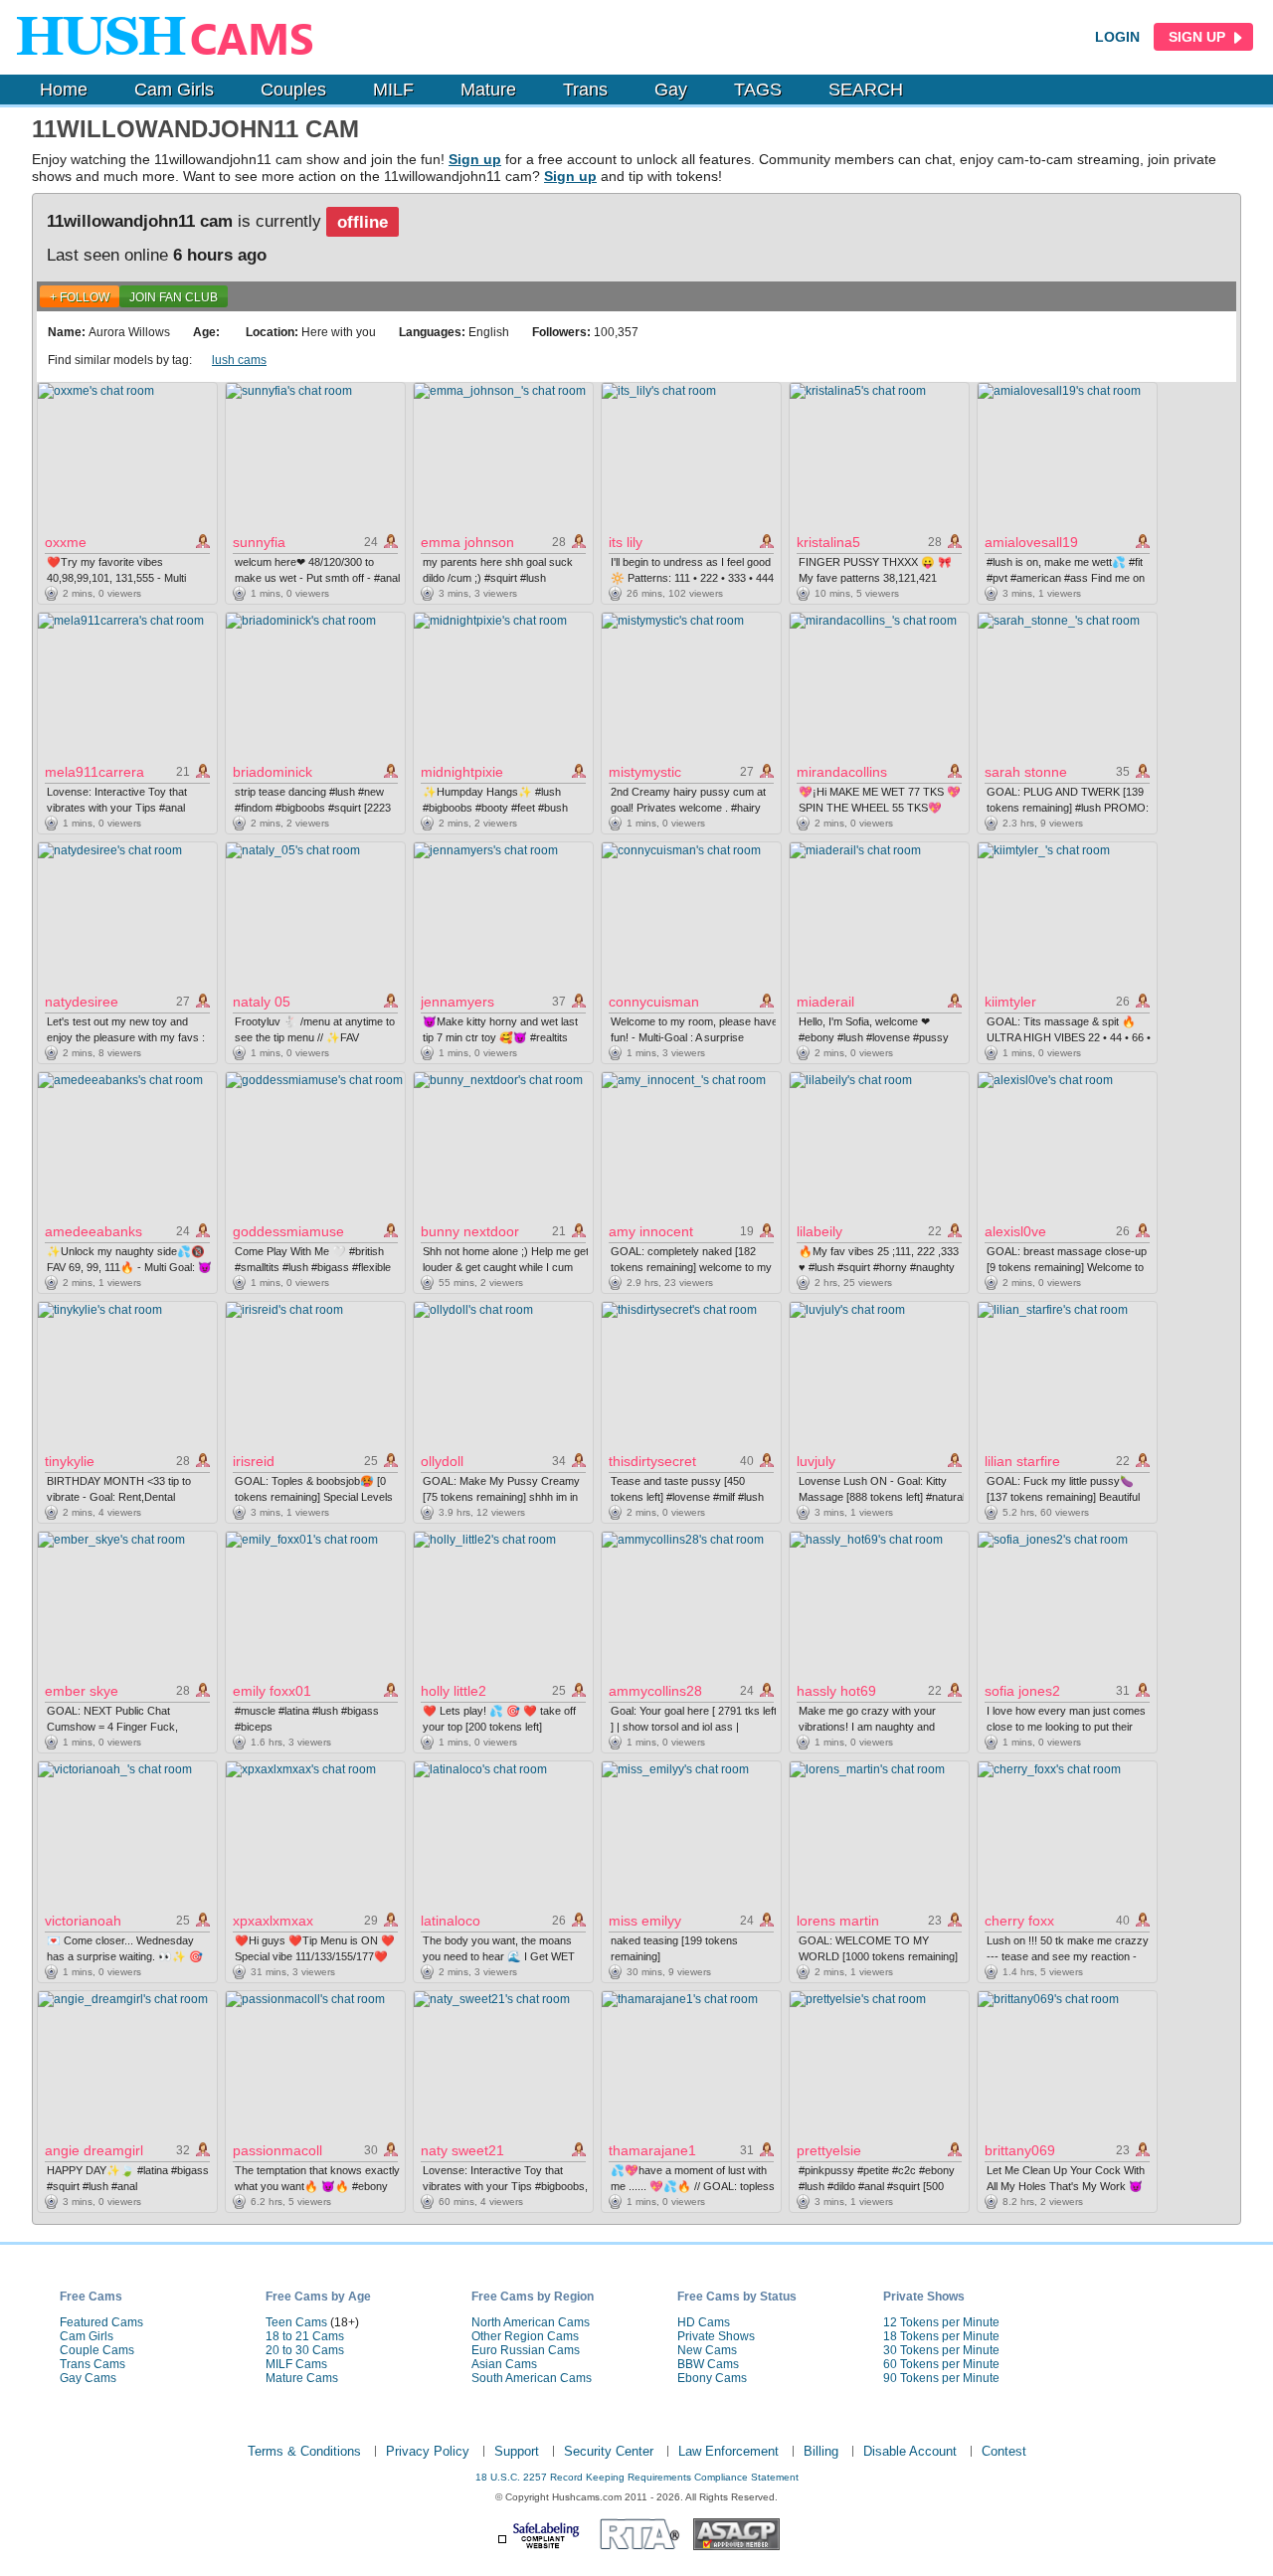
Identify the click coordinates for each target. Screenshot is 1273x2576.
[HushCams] (171, 37)
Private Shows (716, 2336)
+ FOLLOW (80, 297)
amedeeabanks (93, 1231)
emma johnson (467, 542)
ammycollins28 (655, 1691)
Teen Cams (296, 2322)
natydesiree (82, 1002)
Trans (585, 90)
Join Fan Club (174, 297)
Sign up (475, 159)
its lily (626, 542)
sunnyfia (259, 542)
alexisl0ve (1015, 1231)
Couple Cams (97, 2350)
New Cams (707, 2350)
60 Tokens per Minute (941, 2364)
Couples (293, 90)
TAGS (758, 90)
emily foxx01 (272, 1691)
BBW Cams (708, 2364)
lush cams (239, 360)
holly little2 (454, 1691)
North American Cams (531, 2322)
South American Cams (532, 2378)
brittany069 (1020, 2150)
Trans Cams (92, 2364)
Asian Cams (504, 2364)
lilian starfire (1022, 1461)
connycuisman (654, 1002)
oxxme (66, 542)
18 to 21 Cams (305, 2336)
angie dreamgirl (94, 2150)
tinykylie (70, 1461)
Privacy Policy (428, 2451)
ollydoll (442, 1461)
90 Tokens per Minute (941, 2378)
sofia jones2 (1022, 1691)
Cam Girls (174, 90)
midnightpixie (462, 772)
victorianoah (83, 1921)
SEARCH (866, 90)
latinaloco (451, 1921)
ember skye (82, 1691)
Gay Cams (88, 2378)
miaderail (825, 1002)
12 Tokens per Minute (941, 2322)
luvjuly (816, 1461)
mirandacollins (842, 772)
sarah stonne (1026, 772)
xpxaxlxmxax (273, 1921)
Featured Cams (101, 2322)
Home (64, 90)
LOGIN (1117, 37)
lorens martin (838, 1921)
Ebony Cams (712, 2378)
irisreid (254, 1461)
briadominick (273, 772)
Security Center (609, 2451)
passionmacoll (277, 2150)
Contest (1004, 2451)
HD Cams (704, 2322)
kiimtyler (1010, 1002)
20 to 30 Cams (305, 2350)
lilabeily (819, 1231)
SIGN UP (1199, 37)
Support (517, 2451)
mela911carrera (94, 772)
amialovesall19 (1031, 542)
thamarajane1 (652, 2150)
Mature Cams (302, 2378)
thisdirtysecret (652, 1461)
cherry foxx (1019, 1921)
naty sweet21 (462, 2150)
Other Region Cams (525, 2336)
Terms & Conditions (304, 2451)
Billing (821, 2451)
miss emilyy (645, 1921)
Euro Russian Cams (526, 2350)
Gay (671, 90)
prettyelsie (829, 2150)
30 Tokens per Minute (941, 2350)
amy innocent (651, 1231)
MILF (393, 90)
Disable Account (910, 2451)
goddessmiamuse (288, 1231)
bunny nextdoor (470, 1231)
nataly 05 (262, 1002)
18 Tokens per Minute (941, 2336)
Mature (488, 90)
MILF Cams (296, 2364)
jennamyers (457, 1002)
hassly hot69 (836, 1691)
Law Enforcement (728, 2451)
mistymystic (645, 772)
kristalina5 (828, 542)
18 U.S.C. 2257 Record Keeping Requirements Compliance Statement (637, 2477)
